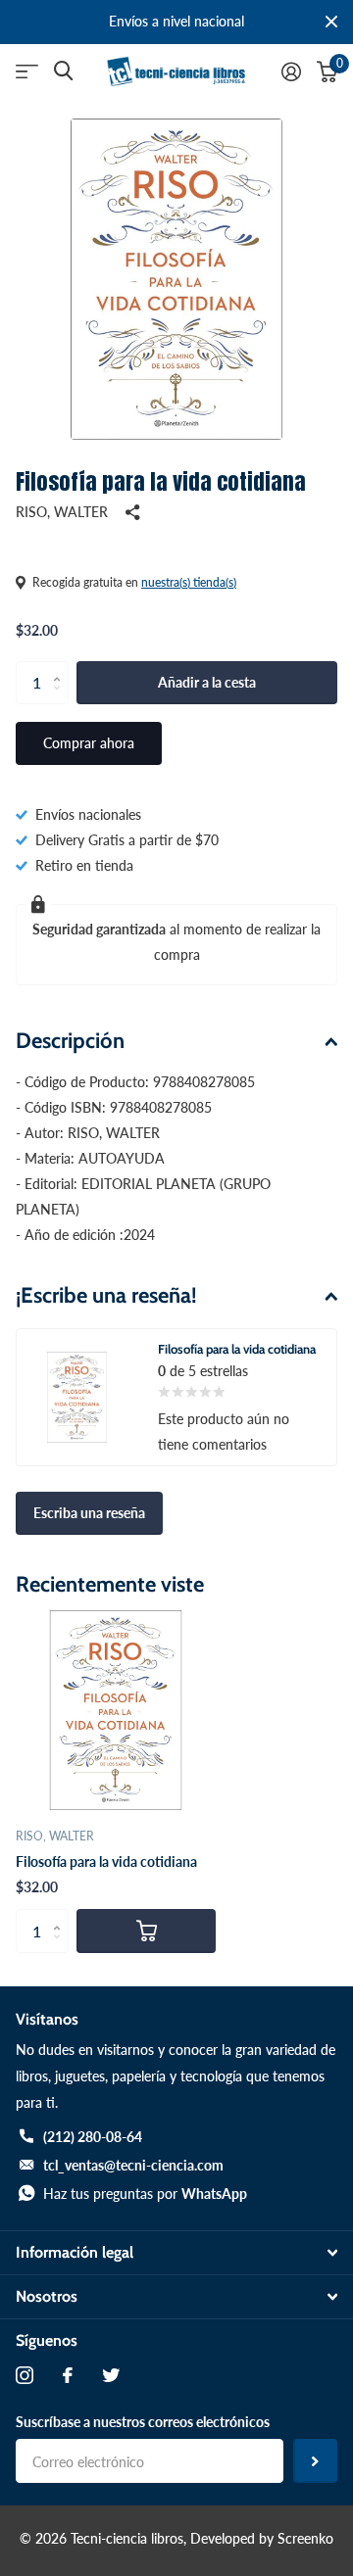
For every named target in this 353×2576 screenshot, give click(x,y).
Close (331, 22)
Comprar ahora (89, 743)
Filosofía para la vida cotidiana (106, 1861)
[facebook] (68, 2375)
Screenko (305, 2538)
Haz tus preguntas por (145, 2194)
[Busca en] (63, 71)
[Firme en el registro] (291, 72)
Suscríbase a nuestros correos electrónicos (143, 2422)
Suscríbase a (315, 2461)
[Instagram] (25, 2375)
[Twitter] (111, 2375)
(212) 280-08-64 (93, 2137)
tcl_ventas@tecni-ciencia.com (133, 2165)
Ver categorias (27, 72)
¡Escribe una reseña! (106, 1295)
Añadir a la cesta (207, 682)
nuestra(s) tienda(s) (189, 582)
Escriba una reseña (89, 1513)
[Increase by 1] (61, 667)
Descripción (70, 1041)
